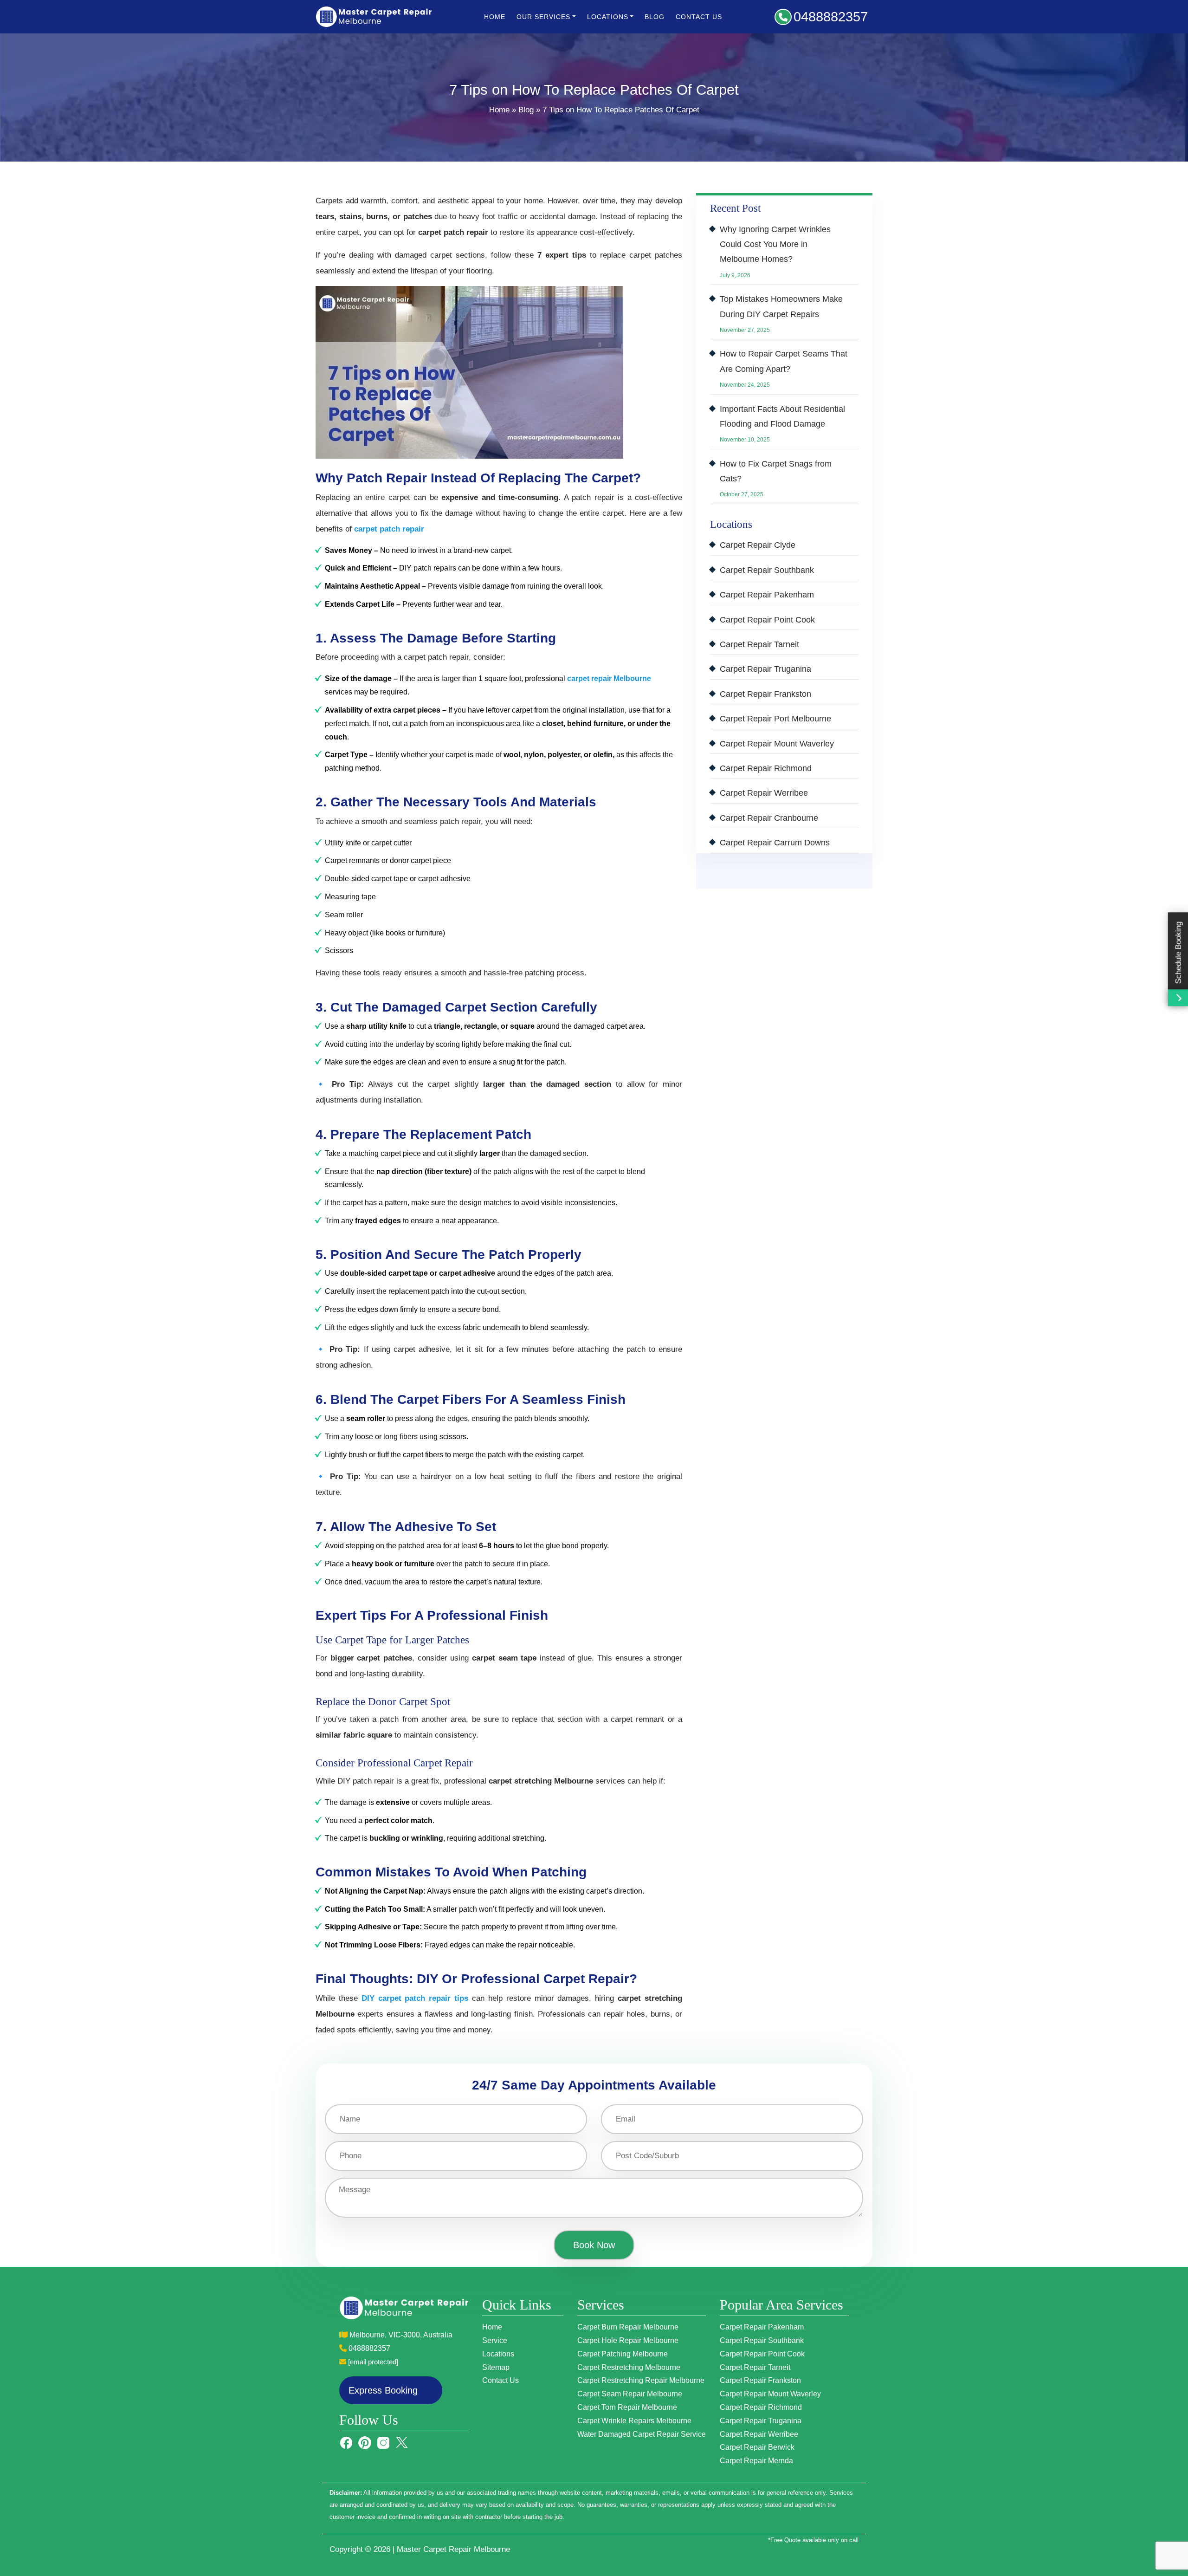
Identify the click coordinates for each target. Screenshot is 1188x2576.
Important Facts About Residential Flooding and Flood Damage (782, 416)
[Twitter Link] (402, 2442)
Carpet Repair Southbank (767, 570)
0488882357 (831, 17)
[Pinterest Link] (365, 2442)
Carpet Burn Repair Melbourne (628, 2327)
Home (495, 17)
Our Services (543, 17)
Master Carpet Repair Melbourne (453, 2549)
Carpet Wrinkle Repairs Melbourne (634, 2421)
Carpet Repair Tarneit (759, 644)
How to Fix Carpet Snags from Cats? (776, 471)
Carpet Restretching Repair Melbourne (641, 2380)
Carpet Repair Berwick (757, 2447)
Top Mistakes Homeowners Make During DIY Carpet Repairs (781, 306)
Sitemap (496, 2367)
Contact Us (699, 17)
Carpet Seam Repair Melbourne (630, 2394)
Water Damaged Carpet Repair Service (642, 2434)
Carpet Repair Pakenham (767, 595)
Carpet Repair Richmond (766, 768)
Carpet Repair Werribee (764, 793)
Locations (498, 2354)
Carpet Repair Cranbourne (769, 818)
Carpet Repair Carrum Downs (775, 843)
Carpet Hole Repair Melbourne (628, 2340)
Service (495, 2340)
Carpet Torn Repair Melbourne (627, 2407)
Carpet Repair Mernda (756, 2461)
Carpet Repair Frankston (765, 694)
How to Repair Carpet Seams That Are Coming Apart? (784, 361)
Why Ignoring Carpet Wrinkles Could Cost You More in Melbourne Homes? (775, 244)
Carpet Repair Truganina (765, 669)
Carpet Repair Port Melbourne (775, 719)
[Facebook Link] (346, 2442)
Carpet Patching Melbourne (623, 2354)
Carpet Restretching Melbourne (629, 2367)
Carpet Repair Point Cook (767, 620)
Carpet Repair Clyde (758, 545)
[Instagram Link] (383, 2442)
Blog (655, 17)
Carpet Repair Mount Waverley (777, 744)
